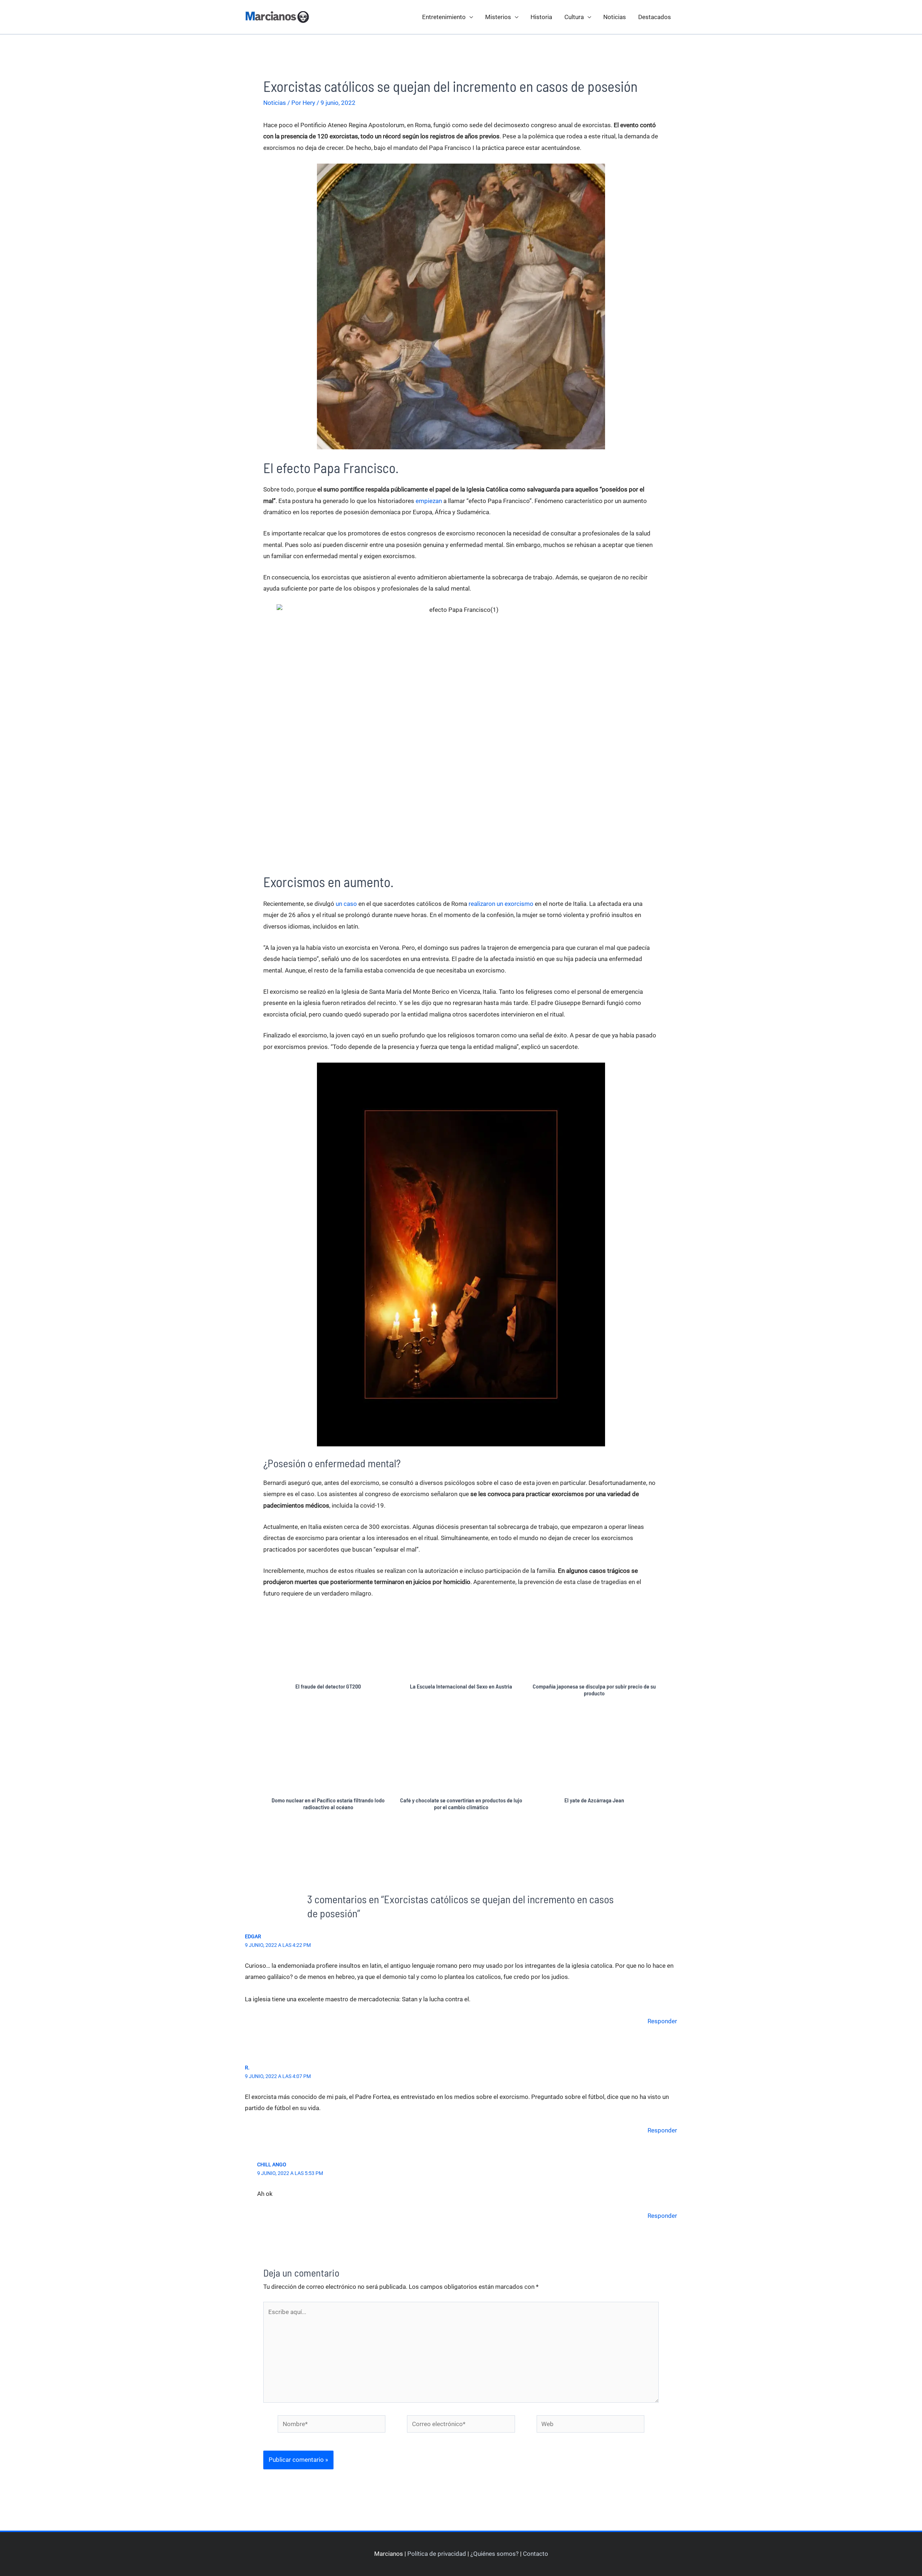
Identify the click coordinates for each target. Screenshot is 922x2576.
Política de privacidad (437, 2554)
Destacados (655, 17)
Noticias (615, 17)
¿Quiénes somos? (494, 2554)
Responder (662, 2021)
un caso (346, 904)
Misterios (498, 17)
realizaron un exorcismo (501, 904)
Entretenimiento (444, 17)
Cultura (574, 17)
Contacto (536, 2554)
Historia (541, 17)
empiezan (429, 501)
